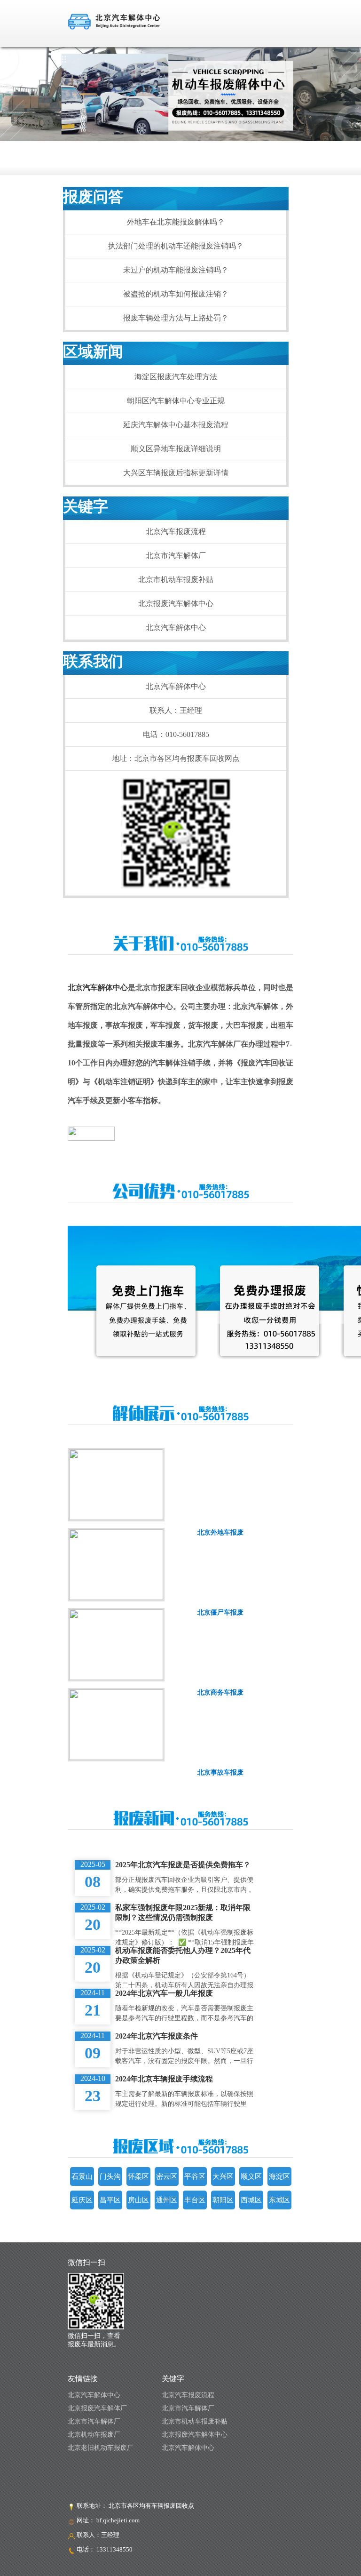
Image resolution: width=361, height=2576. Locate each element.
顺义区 (251, 2176)
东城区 (279, 2200)
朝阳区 (223, 2200)
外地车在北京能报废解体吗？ (176, 222)
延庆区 (82, 2200)
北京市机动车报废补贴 (176, 580)
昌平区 (110, 2200)
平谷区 (195, 2176)
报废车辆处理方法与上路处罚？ (176, 318)
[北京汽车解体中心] (114, 13)
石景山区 (82, 2179)
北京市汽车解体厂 (176, 556)
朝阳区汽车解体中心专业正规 (176, 401)
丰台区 (195, 2200)
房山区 (138, 2200)
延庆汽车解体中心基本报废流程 (176, 425)
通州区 (167, 2200)
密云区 (167, 2176)
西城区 (251, 2200)
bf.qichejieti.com (118, 2520)
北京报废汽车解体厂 (97, 2408)
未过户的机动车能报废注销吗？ (176, 270)
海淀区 (279, 2176)
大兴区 (223, 2176)
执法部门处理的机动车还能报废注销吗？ (176, 246)
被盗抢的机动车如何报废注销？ (176, 294)
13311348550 (114, 2549)
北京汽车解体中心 (176, 628)
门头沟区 (110, 2179)
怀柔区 (138, 2176)
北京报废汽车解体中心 (176, 604)
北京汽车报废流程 (176, 532)
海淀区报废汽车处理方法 (176, 377)
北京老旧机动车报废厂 (101, 2448)
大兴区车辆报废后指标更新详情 (176, 473)
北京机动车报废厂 (94, 2435)
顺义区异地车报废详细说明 (176, 449)
